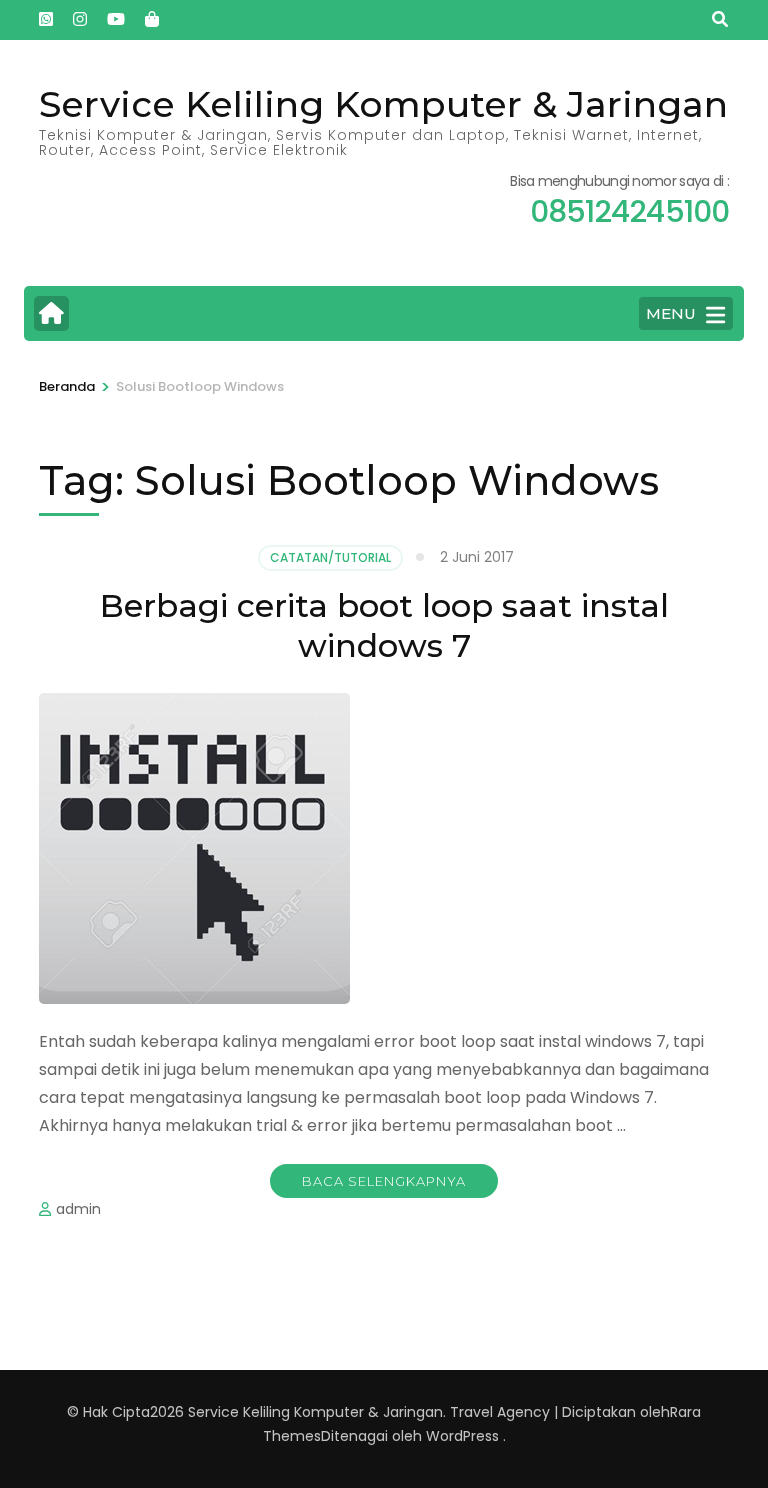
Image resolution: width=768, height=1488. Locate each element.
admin (78, 1209)
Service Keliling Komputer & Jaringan (383, 104)
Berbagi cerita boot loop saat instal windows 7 (384, 625)
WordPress (462, 1436)
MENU (671, 313)
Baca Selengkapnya (384, 1181)
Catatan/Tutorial (330, 557)
